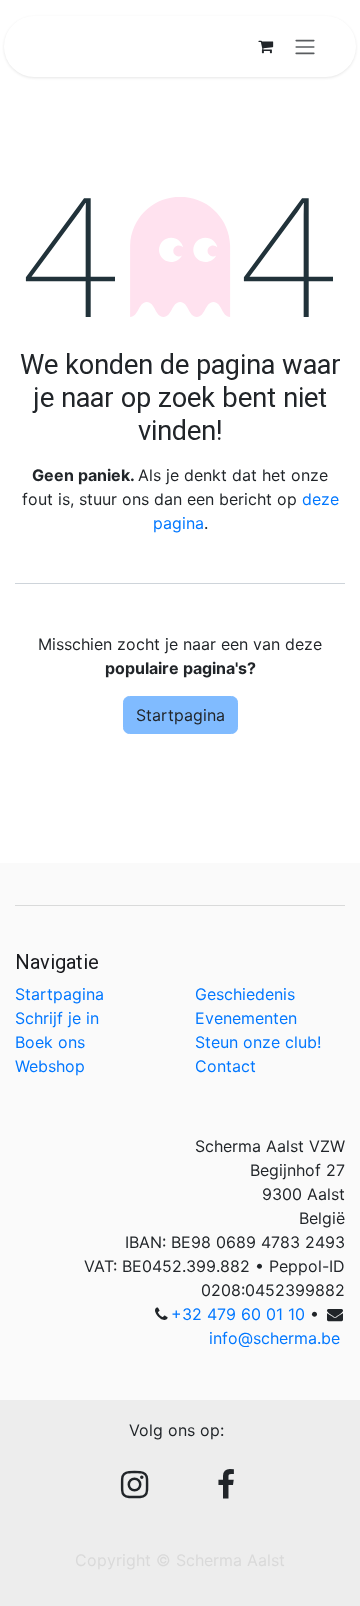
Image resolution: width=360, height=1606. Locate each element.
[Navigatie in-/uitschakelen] (305, 46)
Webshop (50, 1066)
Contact (225, 1066)
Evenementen (246, 1018)
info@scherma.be (274, 1338)
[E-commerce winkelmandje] (265, 46)
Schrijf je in (57, 1018)
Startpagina (180, 715)
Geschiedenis (245, 994)
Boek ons (50, 1042)
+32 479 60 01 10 (238, 1314)
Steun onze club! (258, 1042)
